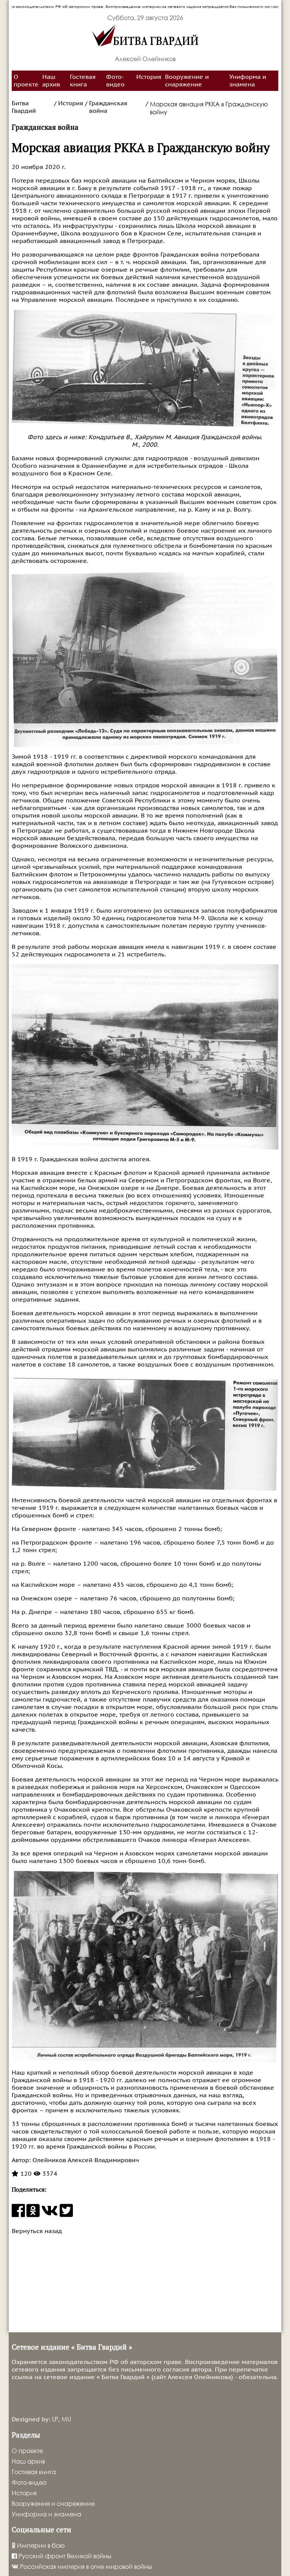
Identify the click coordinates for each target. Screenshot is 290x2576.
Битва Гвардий (24, 107)
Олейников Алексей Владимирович (85, 2160)
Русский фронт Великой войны (64, 2556)
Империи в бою (40, 2545)
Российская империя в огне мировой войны (85, 2566)
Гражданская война (108, 107)
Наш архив (51, 81)
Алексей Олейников (145, 59)
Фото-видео (115, 81)
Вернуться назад (37, 2231)
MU (66, 2419)
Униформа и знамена (248, 81)
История (149, 77)
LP (55, 2419)
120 (25, 2174)
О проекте (26, 81)
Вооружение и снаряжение (187, 81)
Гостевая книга (83, 81)
